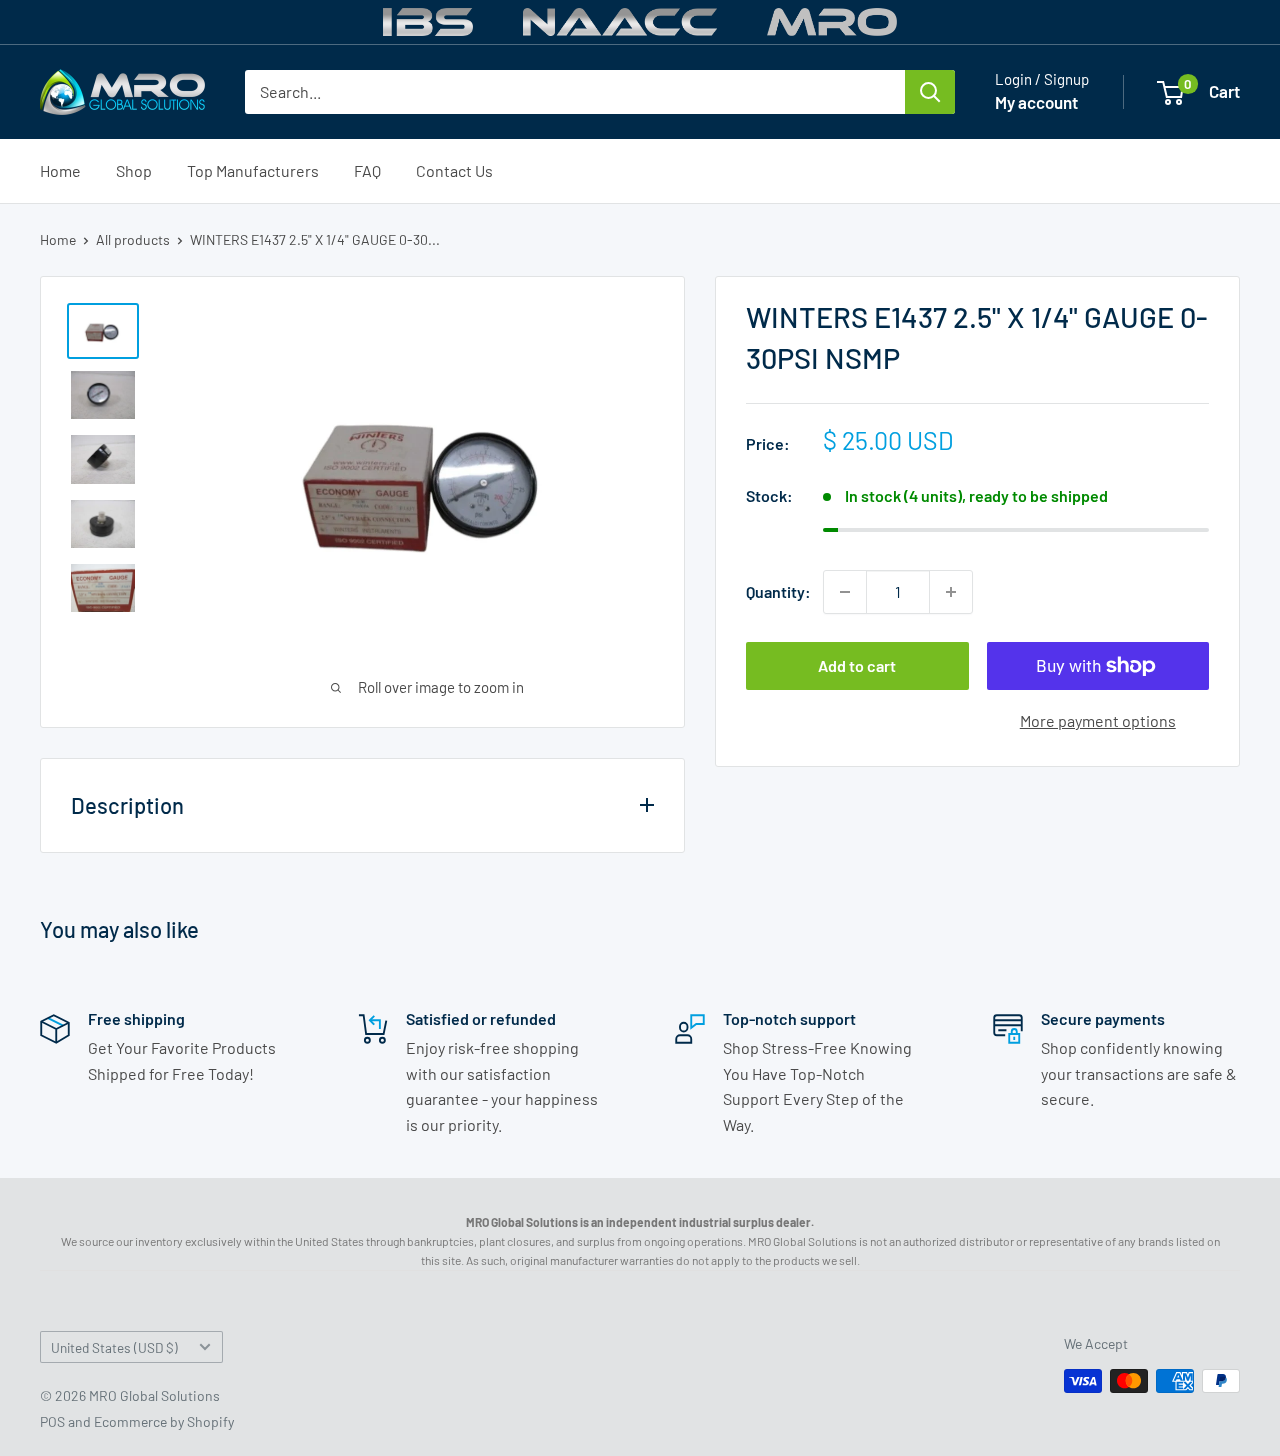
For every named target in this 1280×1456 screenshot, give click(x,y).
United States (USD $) (114, 1347)
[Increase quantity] (951, 592)
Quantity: (778, 591)
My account (1036, 102)
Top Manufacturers (253, 170)
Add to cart (857, 665)
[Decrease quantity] (845, 592)
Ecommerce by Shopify (164, 1421)
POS (52, 1421)
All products (133, 239)
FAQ (367, 170)
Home (60, 170)
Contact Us (454, 170)
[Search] (930, 92)
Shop (134, 170)
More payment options (1098, 720)
